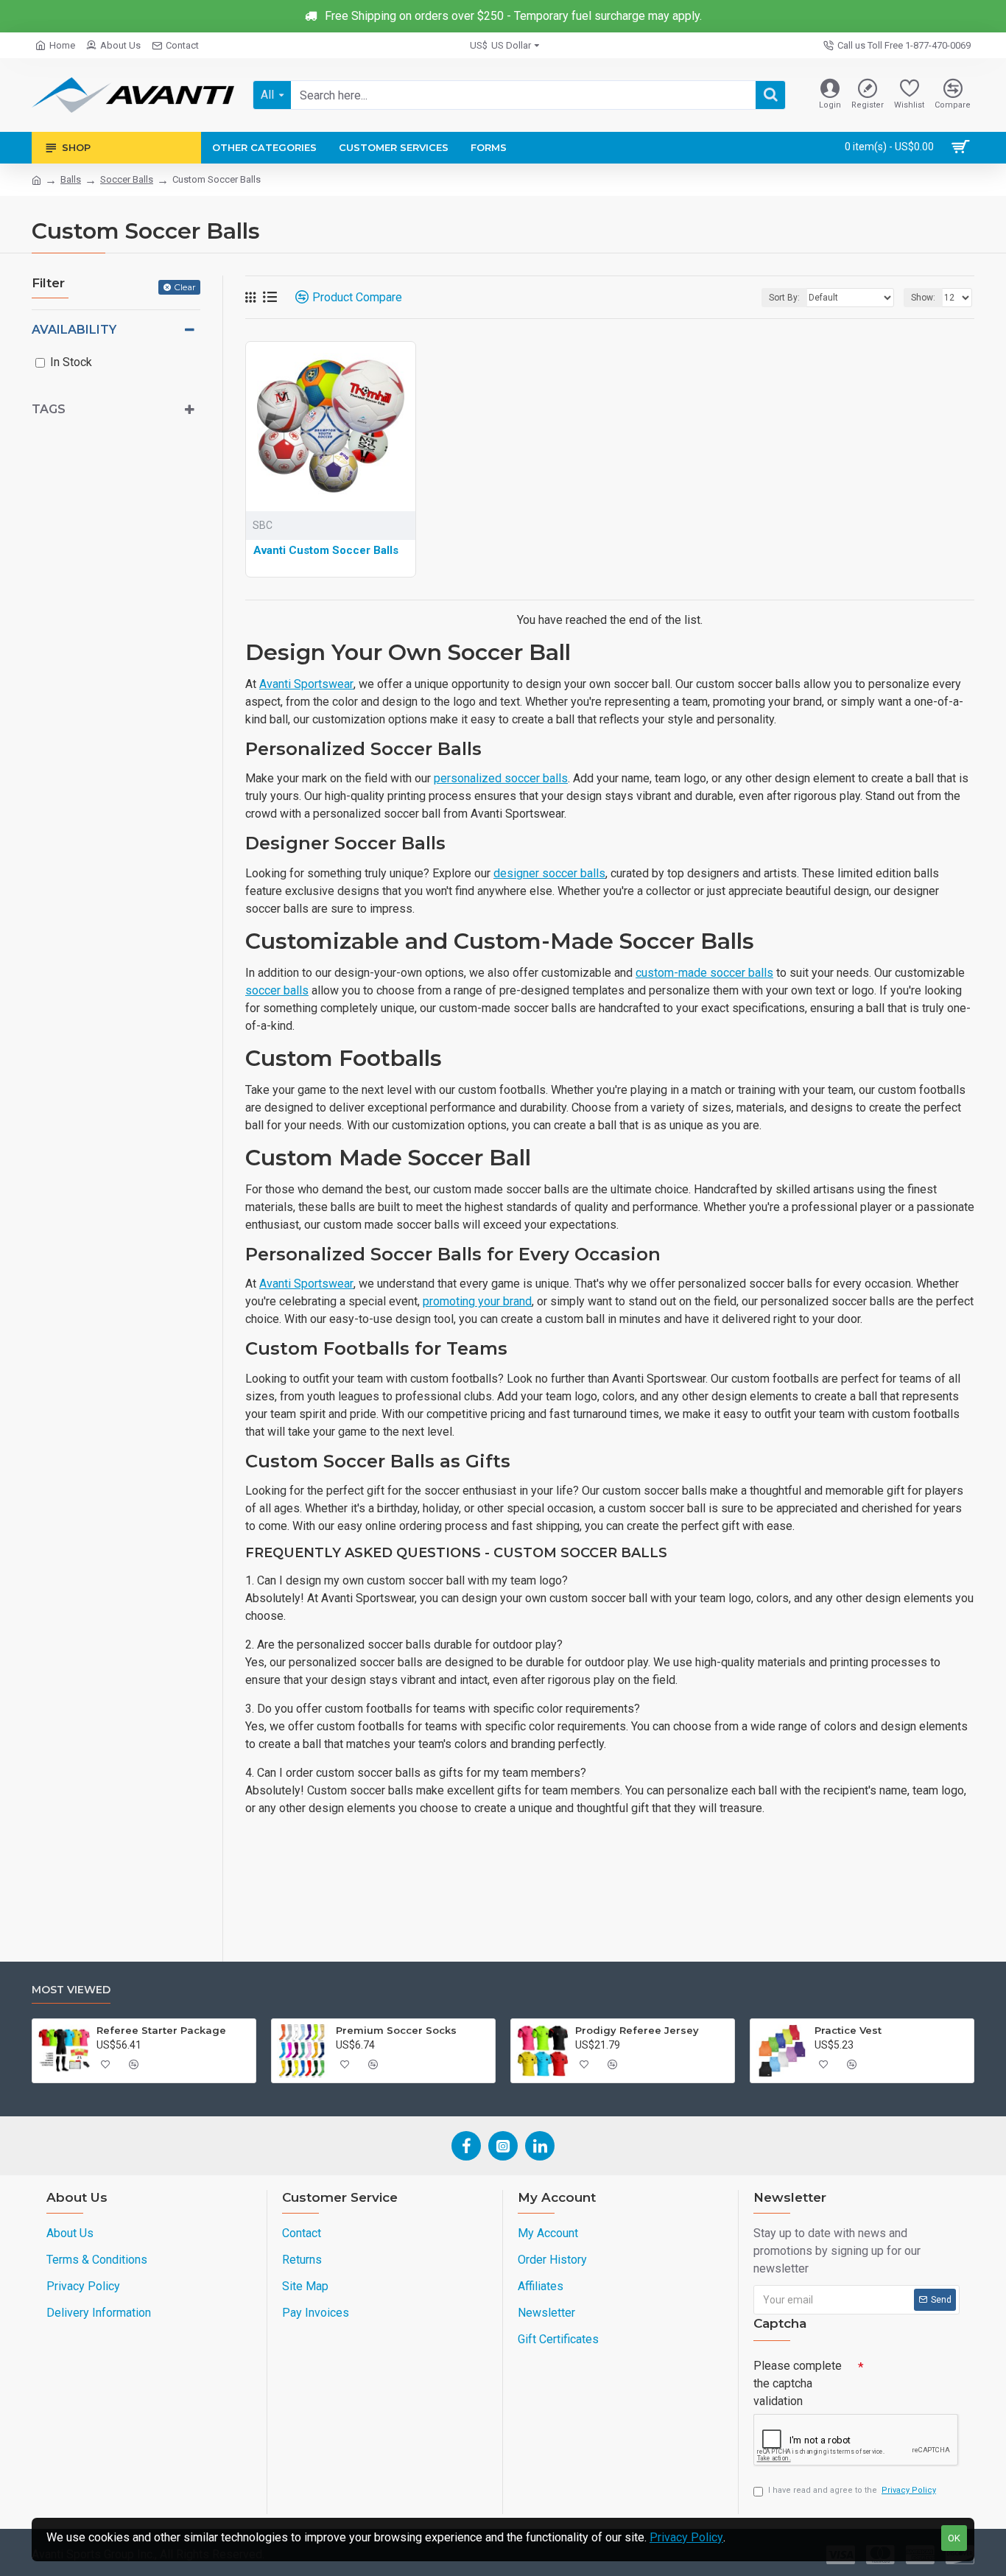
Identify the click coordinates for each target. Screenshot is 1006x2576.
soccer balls (277, 990)
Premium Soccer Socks (396, 2030)
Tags (49, 409)
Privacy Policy (686, 2537)
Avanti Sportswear (306, 684)
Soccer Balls (127, 179)
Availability (74, 330)
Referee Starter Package (161, 2030)
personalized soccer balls (501, 778)
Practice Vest (848, 2030)
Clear (185, 287)
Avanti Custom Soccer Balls (326, 550)
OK (954, 2538)
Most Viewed (71, 1990)
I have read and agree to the (852, 2490)
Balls (71, 179)
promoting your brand (477, 1301)
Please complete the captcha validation (798, 2383)
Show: (923, 298)
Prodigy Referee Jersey (637, 2030)
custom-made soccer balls (704, 973)
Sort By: (784, 298)
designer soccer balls (549, 873)
